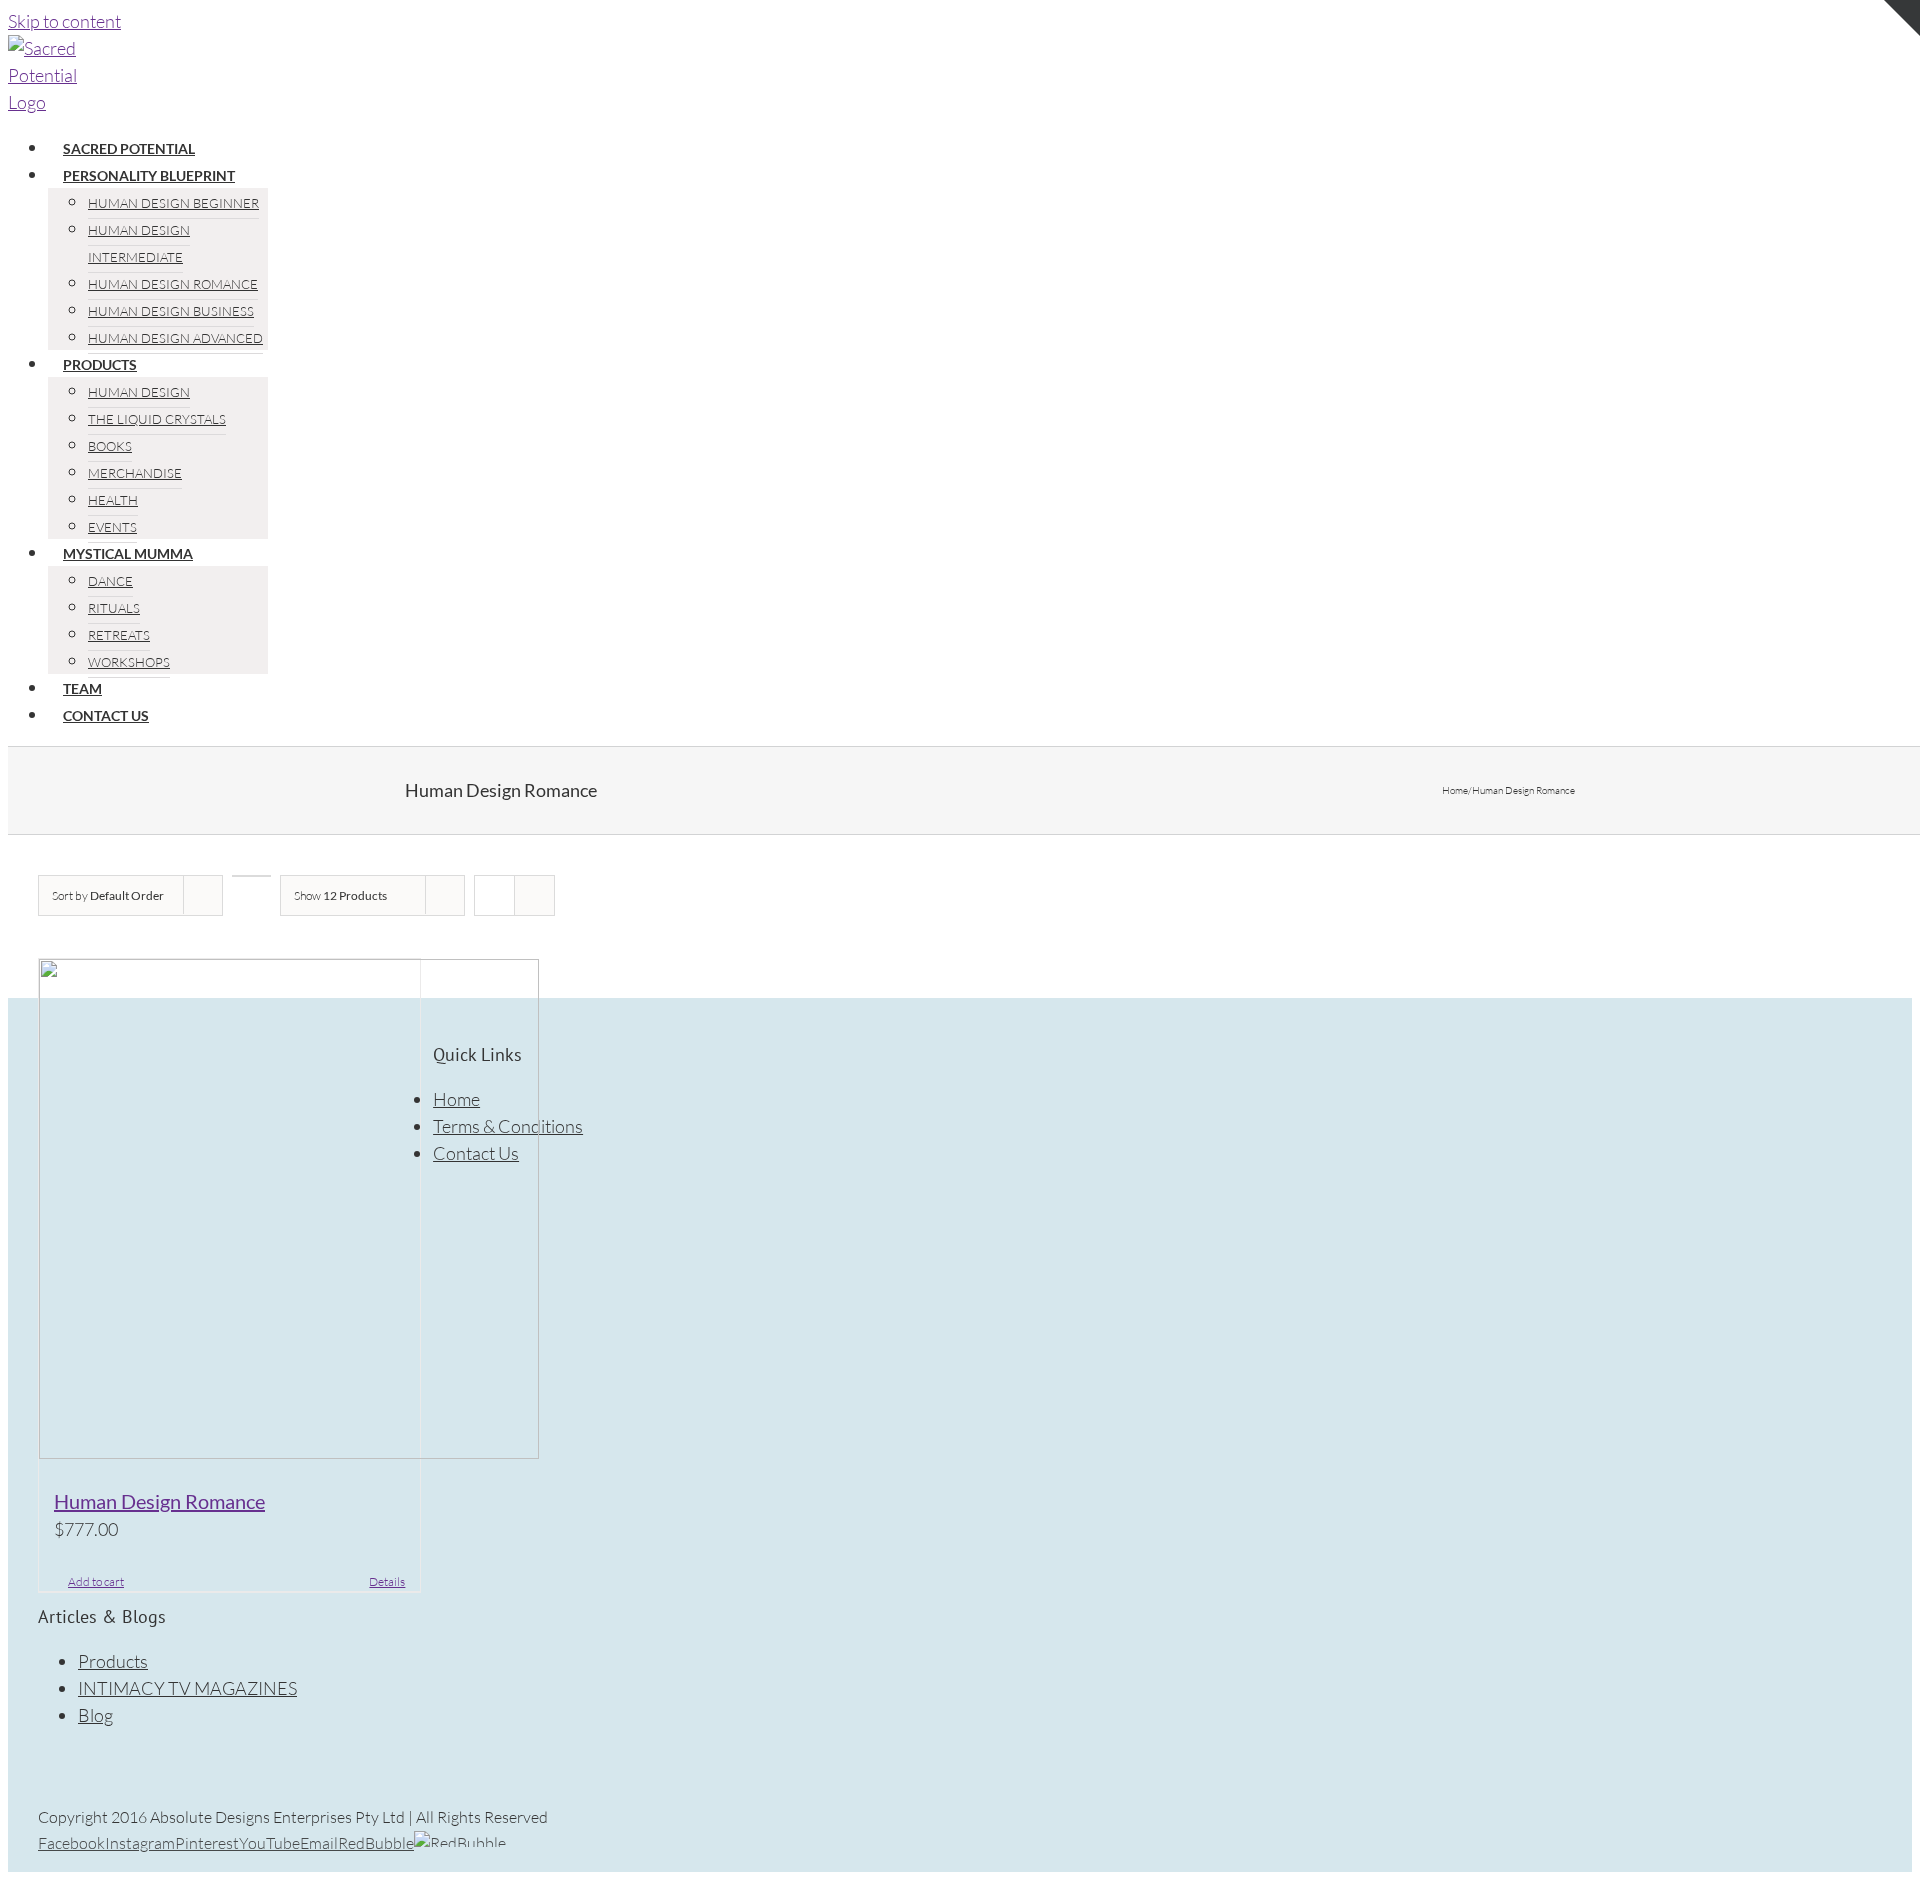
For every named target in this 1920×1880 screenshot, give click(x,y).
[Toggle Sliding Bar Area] (1902, 72)
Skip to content (64, 21)
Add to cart (96, 1581)
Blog (95, 1715)
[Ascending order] (251, 876)
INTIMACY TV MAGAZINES (187, 1688)
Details (387, 1581)
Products (113, 1661)
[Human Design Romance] (229, 1212)
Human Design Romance (159, 1501)
